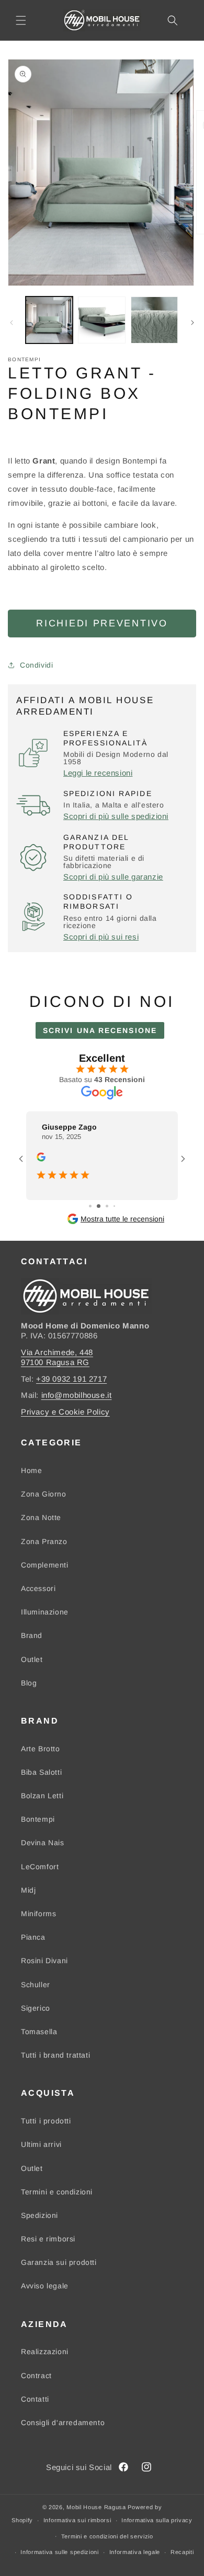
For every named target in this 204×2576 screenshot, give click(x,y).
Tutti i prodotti (46, 2121)
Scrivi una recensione (100, 1030)
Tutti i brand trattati (55, 2055)
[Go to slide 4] (114, 1206)
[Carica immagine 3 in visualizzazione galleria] (154, 320)
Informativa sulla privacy (157, 2520)
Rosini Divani (44, 1961)
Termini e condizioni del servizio (107, 2536)
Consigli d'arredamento (63, 2423)
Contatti (35, 2399)
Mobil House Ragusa (96, 2507)
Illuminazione (45, 1612)
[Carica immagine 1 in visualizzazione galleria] (49, 320)
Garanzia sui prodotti (59, 2262)
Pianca (33, 1937)
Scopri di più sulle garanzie (113, 877)
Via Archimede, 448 (57, 1352)
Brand (32, 1635)
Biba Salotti (41, 1772)
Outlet (32, 1659)
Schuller (36, 1985)
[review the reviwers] (41, 1159)
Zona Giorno (44, 1494)
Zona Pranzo (44, 1541)
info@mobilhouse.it (77, 1395)
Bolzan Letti (42, 1796)
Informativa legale (135, 2552)
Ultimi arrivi (41, 2144)
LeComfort (40, 1867)
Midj (28, 1890)
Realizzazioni (45, 2352)
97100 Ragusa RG (55, 1362)
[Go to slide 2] (99, 1206)
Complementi (45, 1565)
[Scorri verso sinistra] (12, 323)
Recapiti (182, 2552)
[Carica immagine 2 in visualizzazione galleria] (101, 320)
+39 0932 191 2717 (71, 1379)
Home (31, 1470)
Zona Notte (41, 1517)
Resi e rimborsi (48, 2239)
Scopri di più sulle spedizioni (116, 816)
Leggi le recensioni (98, 773)
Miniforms (38, 1914)
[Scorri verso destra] (192, 323)
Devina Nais (43, 1843)
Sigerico (36, 2008)
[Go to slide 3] (107, 1206)
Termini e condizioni (57, 2192)
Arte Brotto (41, 1749)
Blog (29, 1683)
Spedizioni (39, 2215)
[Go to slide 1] (90, 1206)
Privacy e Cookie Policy (65, 1412)
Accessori (38, 1588)
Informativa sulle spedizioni (60, 2552)
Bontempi (38, 1819)
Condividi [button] (36, 665)
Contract (36, 2376)
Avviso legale (45, 2286)
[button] (21, 20)
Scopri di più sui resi (101, 937)
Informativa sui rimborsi (77, 2520)
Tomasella (39, 2032)
